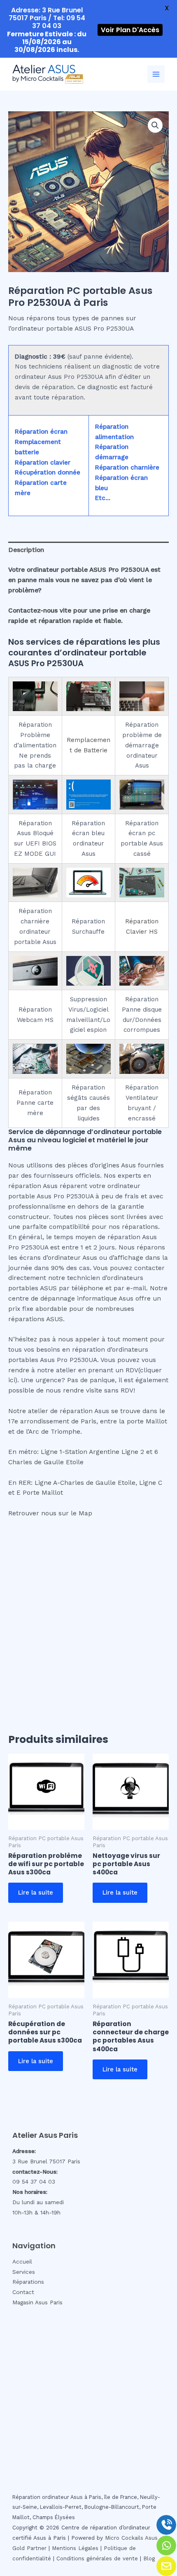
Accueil (22, 2261)
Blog (149, 2558)
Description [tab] (26, 550)
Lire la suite (36, 1893)
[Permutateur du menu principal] (156, 74)
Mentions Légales (75, 2548)
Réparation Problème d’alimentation (35, 735)
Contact (23, 2292)
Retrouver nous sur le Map (50, 1513)
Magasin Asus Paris (37, 2302)
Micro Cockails (124, 2538)
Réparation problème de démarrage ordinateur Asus (142, 745)
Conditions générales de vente (97, 2558)
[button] (155, 125)
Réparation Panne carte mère (35, 1103)
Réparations (28, 2282)
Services (24, 2272)
